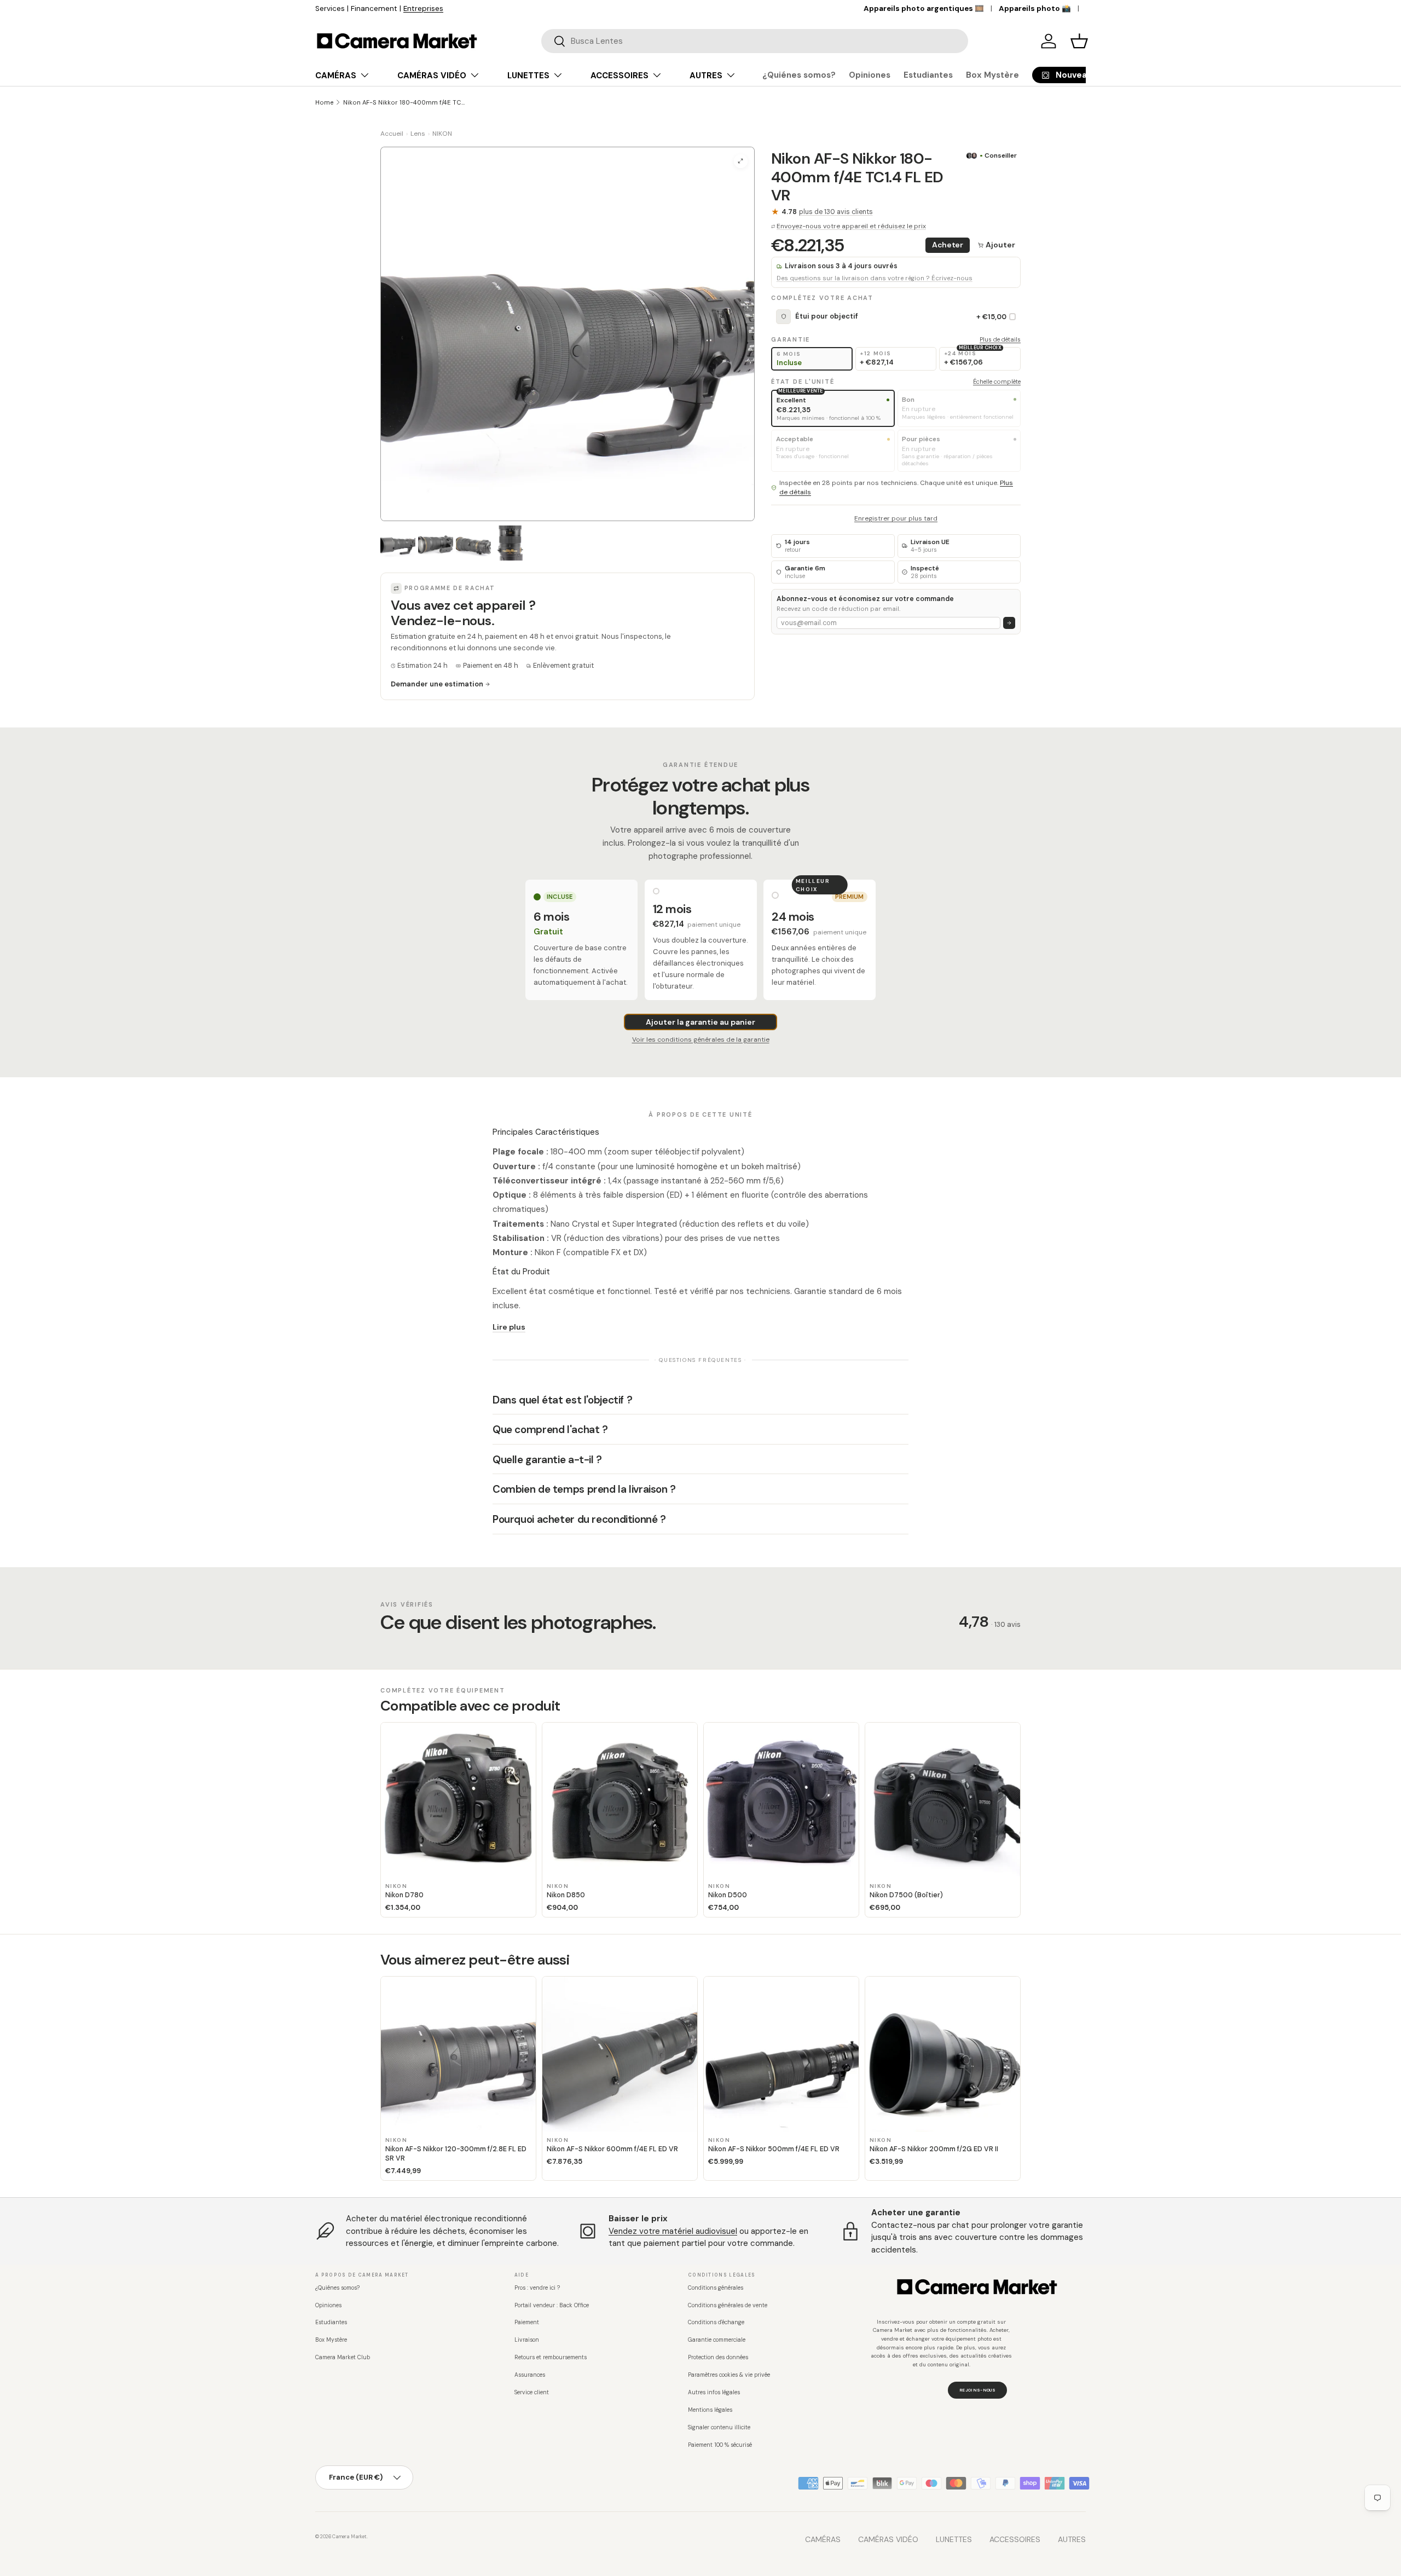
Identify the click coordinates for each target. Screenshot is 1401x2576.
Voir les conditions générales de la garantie (701, 1039)
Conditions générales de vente (728, 2305)
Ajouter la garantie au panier (700, 1022)
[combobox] (755, 41)
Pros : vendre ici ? (537, 2288)
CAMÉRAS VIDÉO (432, 76)
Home (324, 102)
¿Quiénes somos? (799, 75)
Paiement (527, 2322)
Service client (532, 2392)
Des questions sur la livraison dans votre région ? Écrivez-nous (875, 278)
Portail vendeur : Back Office (552, 2305)
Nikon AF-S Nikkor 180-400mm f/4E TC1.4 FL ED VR (405, 102)
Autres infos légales (714, 2392)
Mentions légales (710, 2410)
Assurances (530, 2375)
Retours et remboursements (551, 2357)
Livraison (527, 2340)
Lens (418, 134)
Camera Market (349, 2537)
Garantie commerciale (717, 2340)
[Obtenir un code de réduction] (1009, 623)
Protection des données (718, 2357)
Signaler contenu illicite (719, 2427)
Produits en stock (377, 8)
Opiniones (870, 75)
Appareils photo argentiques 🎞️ (924, 8)
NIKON (442, 134)
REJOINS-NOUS (977, 2390)
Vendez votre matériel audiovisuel (673, 2231)
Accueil (392, 134)
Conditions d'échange (716, 2322)
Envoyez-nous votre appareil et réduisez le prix (851, 226)
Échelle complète (997, 382)
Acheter (948, 245)
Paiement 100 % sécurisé (720, 2445)
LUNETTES (528, 76)
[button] (1079, 41)
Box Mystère (992, 75)
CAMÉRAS (336, 76)
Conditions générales (716, 2288)
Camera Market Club (343, 2357)
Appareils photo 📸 (1035, 8)
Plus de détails (1000, 339)
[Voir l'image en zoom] (741, 161)
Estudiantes (928, 75)
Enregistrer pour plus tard (896, 518)
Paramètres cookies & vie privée (729, 2375)
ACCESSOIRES (620, 76)
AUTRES (706, 76)
